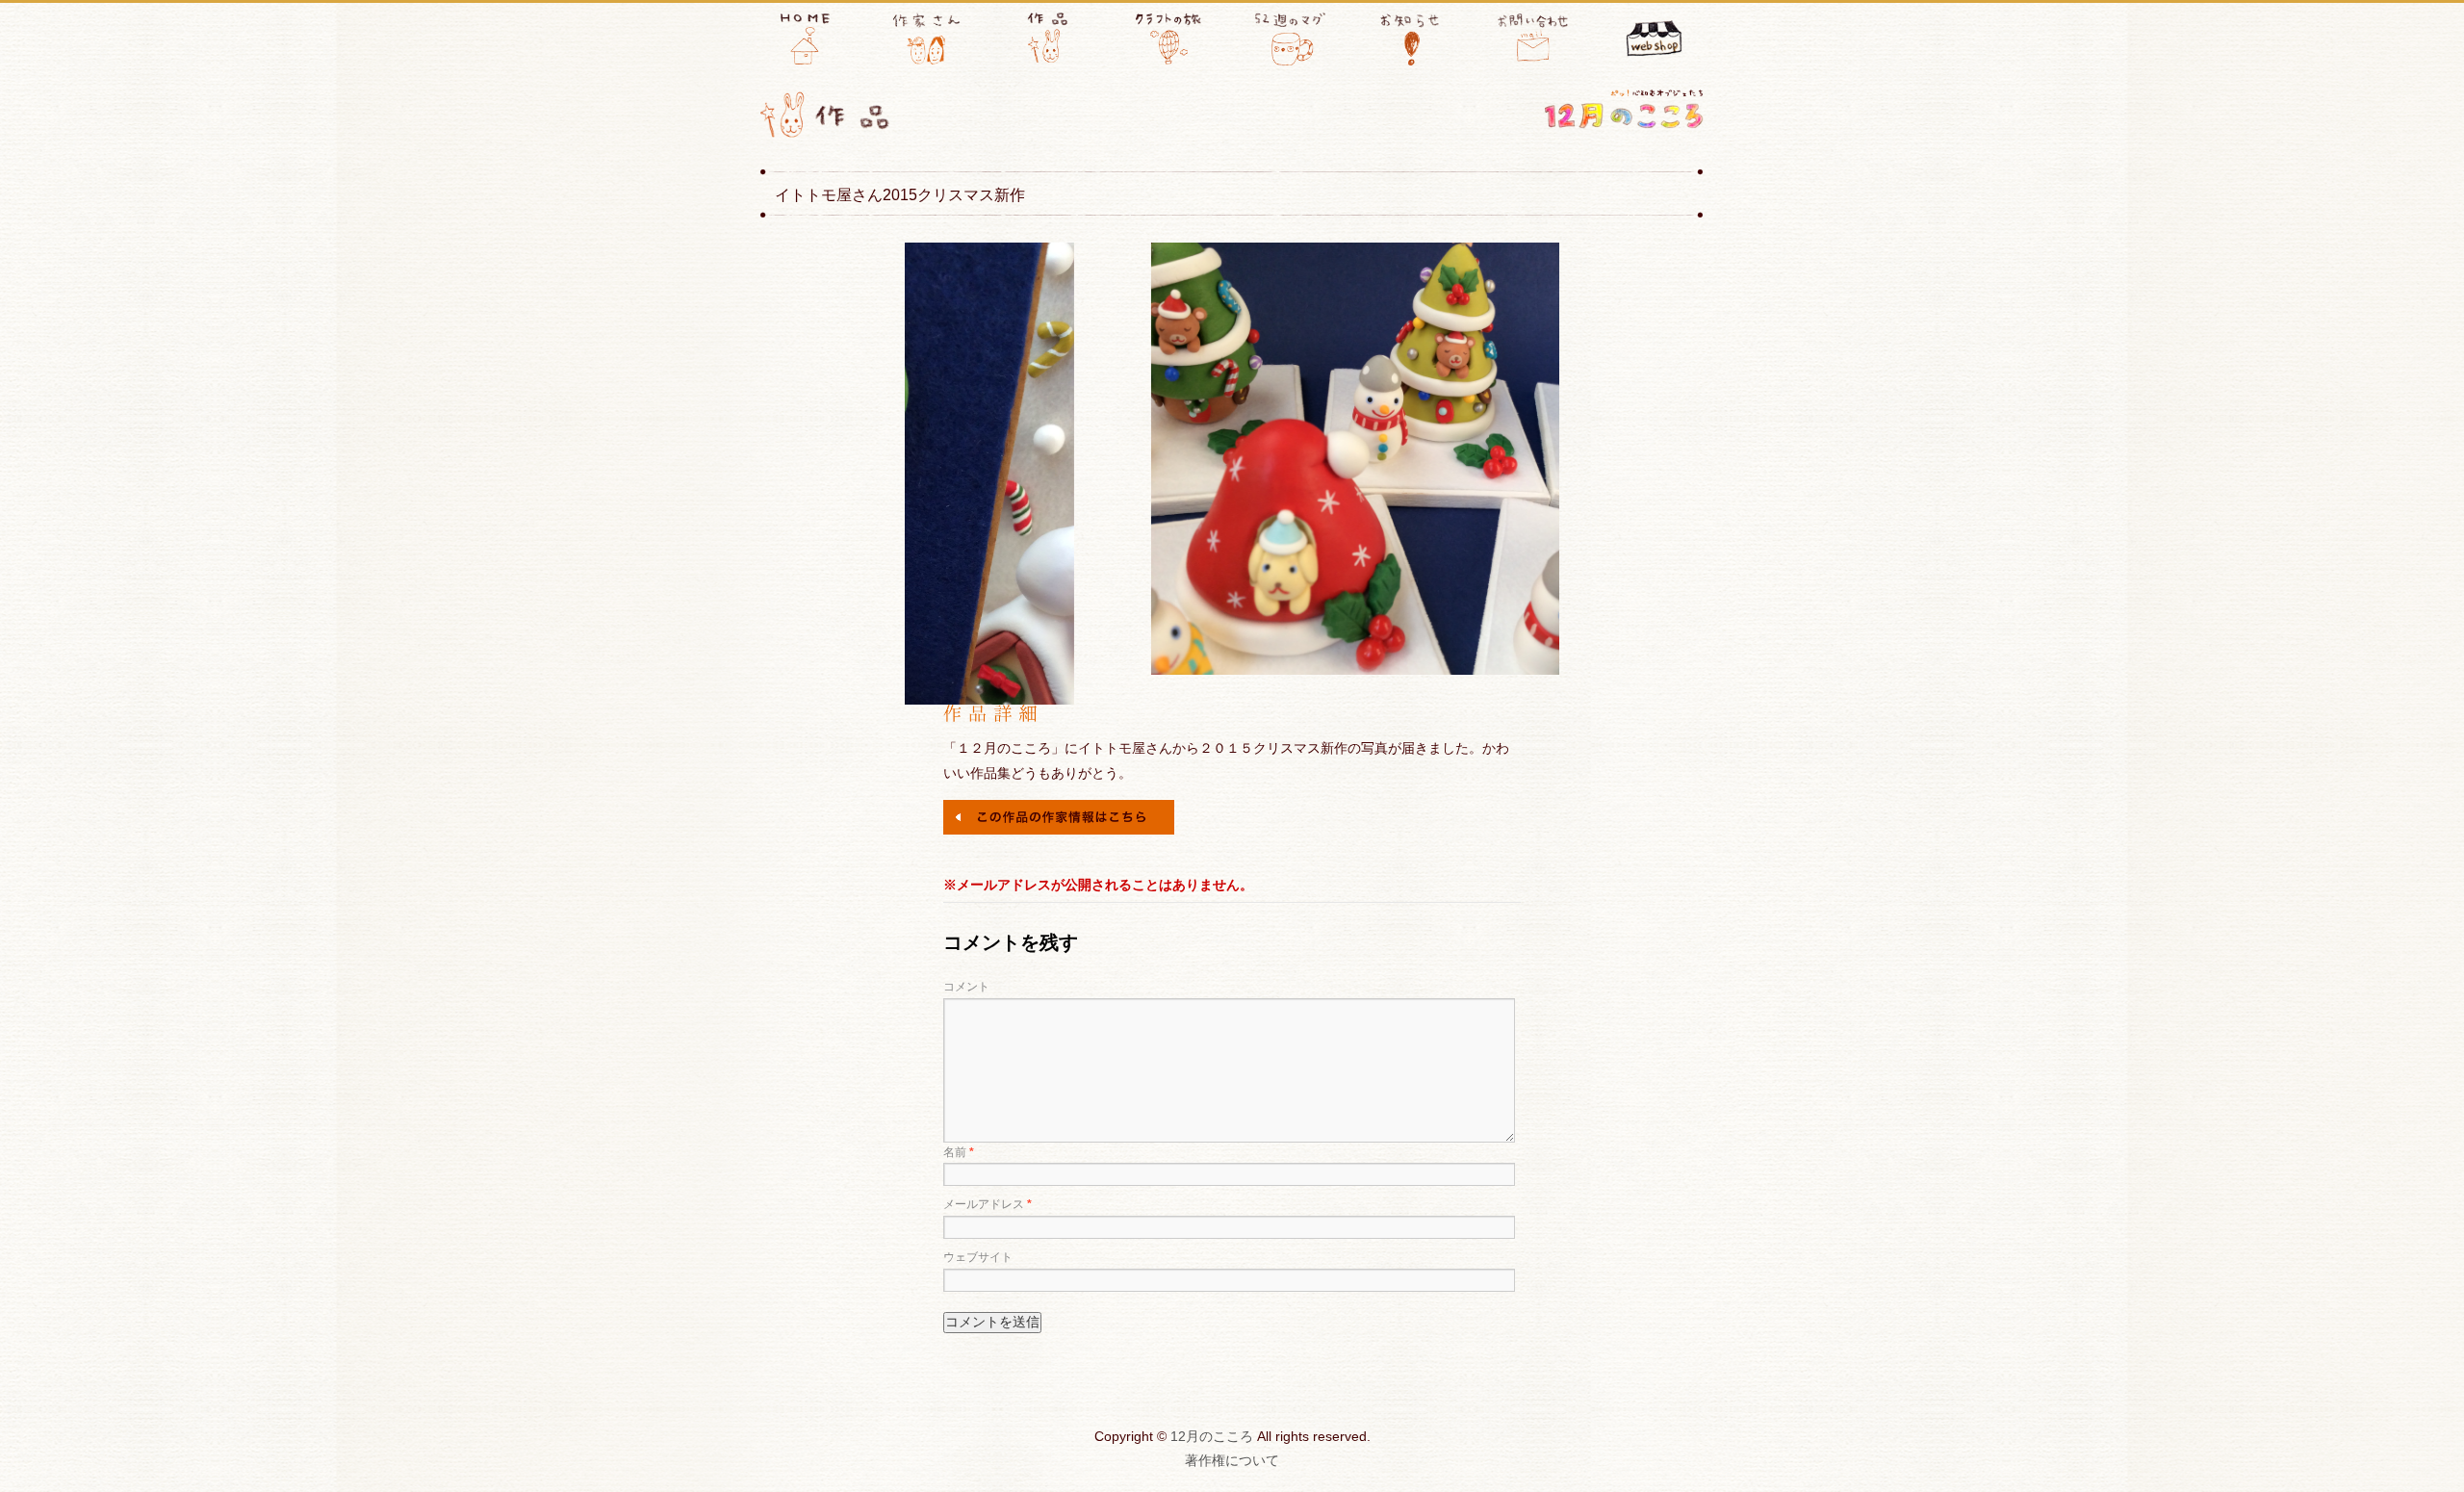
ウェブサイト (978, 1257)
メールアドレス (988, 1204)
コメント (966, 987)
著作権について (1232, 1460)
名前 (959, 1152)
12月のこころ (1212, 1436)
